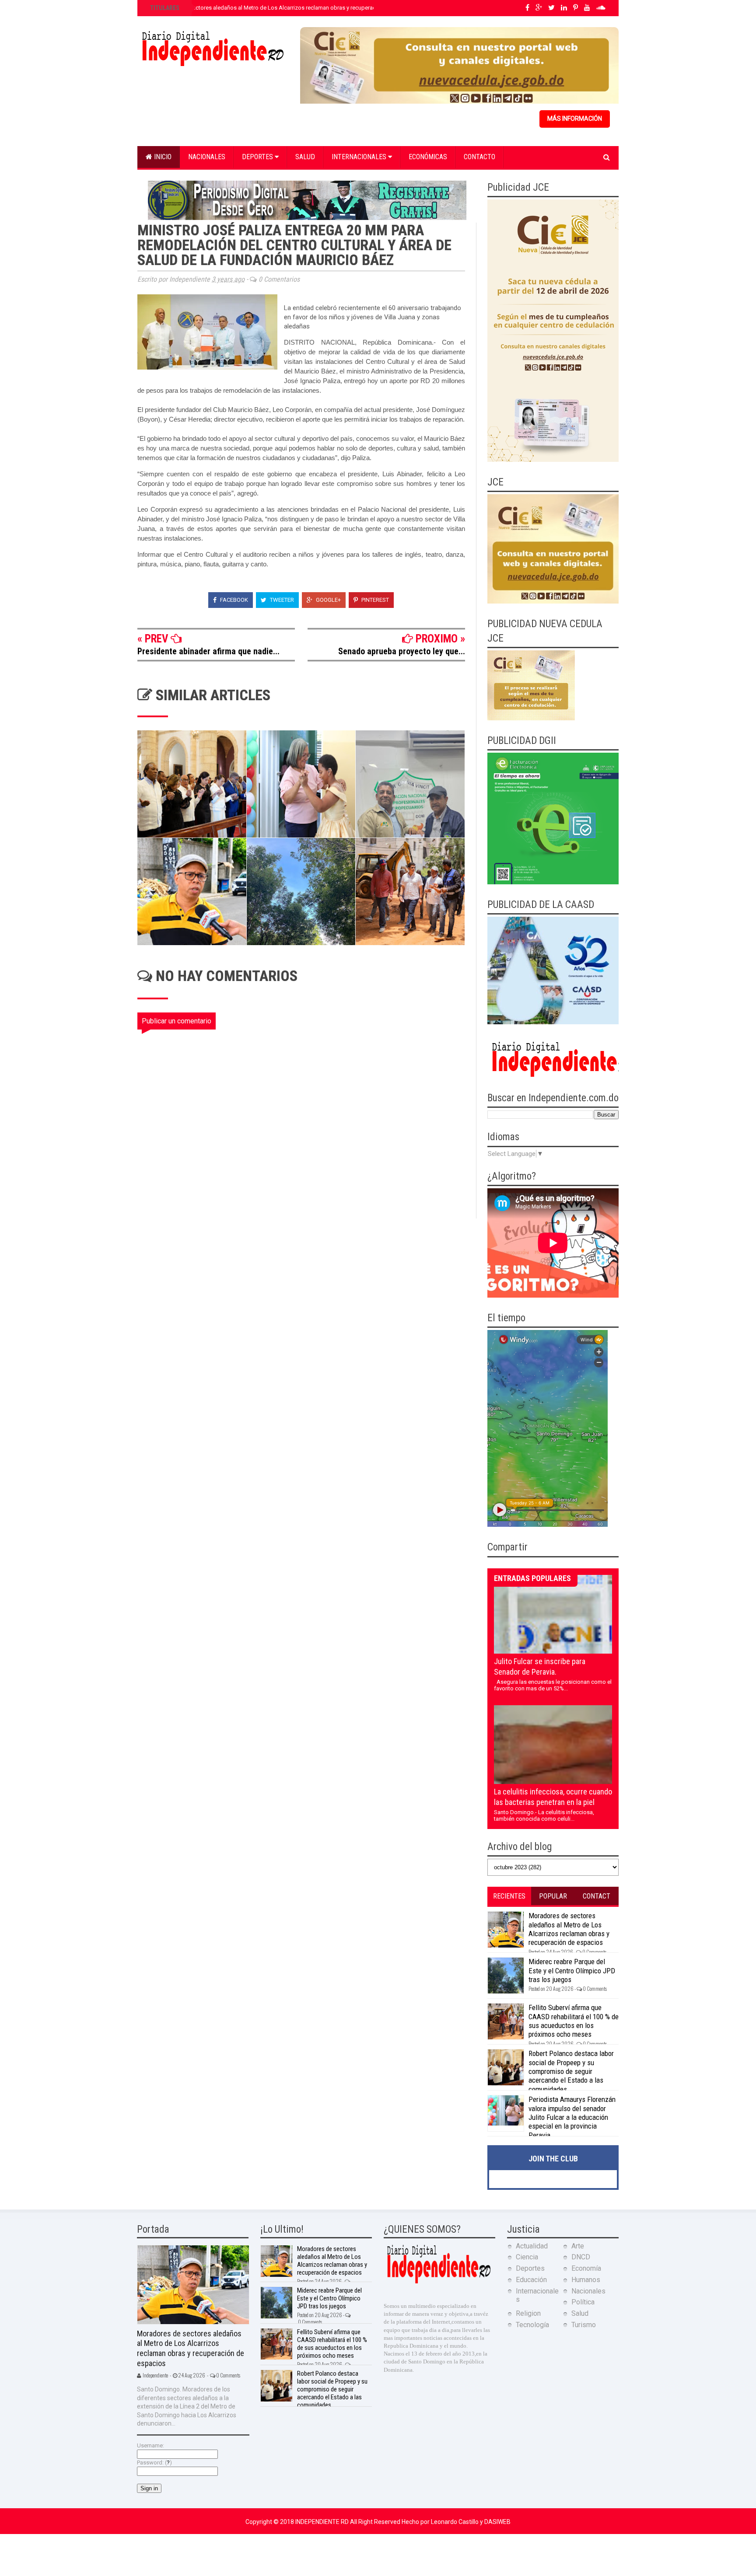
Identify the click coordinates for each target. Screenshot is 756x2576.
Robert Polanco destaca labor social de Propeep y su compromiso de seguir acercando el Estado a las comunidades (571, 2071)
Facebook (233, 600)
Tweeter (281, 600)
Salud (305, 157)
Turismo (584, 2325)
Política (583, 2302)
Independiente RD (323, 2522)
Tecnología (532, 2325)
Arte (578, 2246)
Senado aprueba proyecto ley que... (402, 651)
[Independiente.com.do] (438, 2282)
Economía (586, 2268)
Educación (531, 2280)
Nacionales (207, 157)
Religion (528, 2313)
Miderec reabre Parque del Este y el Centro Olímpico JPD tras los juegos (572, 1970)
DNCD (581, 2257)
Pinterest (374, 600)
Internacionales (360, 157)
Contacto (479, 157)
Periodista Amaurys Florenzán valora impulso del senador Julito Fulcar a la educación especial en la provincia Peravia (572, 2117)
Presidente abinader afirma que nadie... (208, 651)
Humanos (586, 2280)
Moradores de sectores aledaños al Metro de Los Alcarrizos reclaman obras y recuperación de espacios (282, 8)
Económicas (428, 157)
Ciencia (527, 2257)
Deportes (258, 157)
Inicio (162, 157)
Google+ (328, 600)
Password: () (154, 2463)
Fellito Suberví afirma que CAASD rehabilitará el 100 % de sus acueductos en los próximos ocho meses (574, 2021)
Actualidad (532, 2246)
